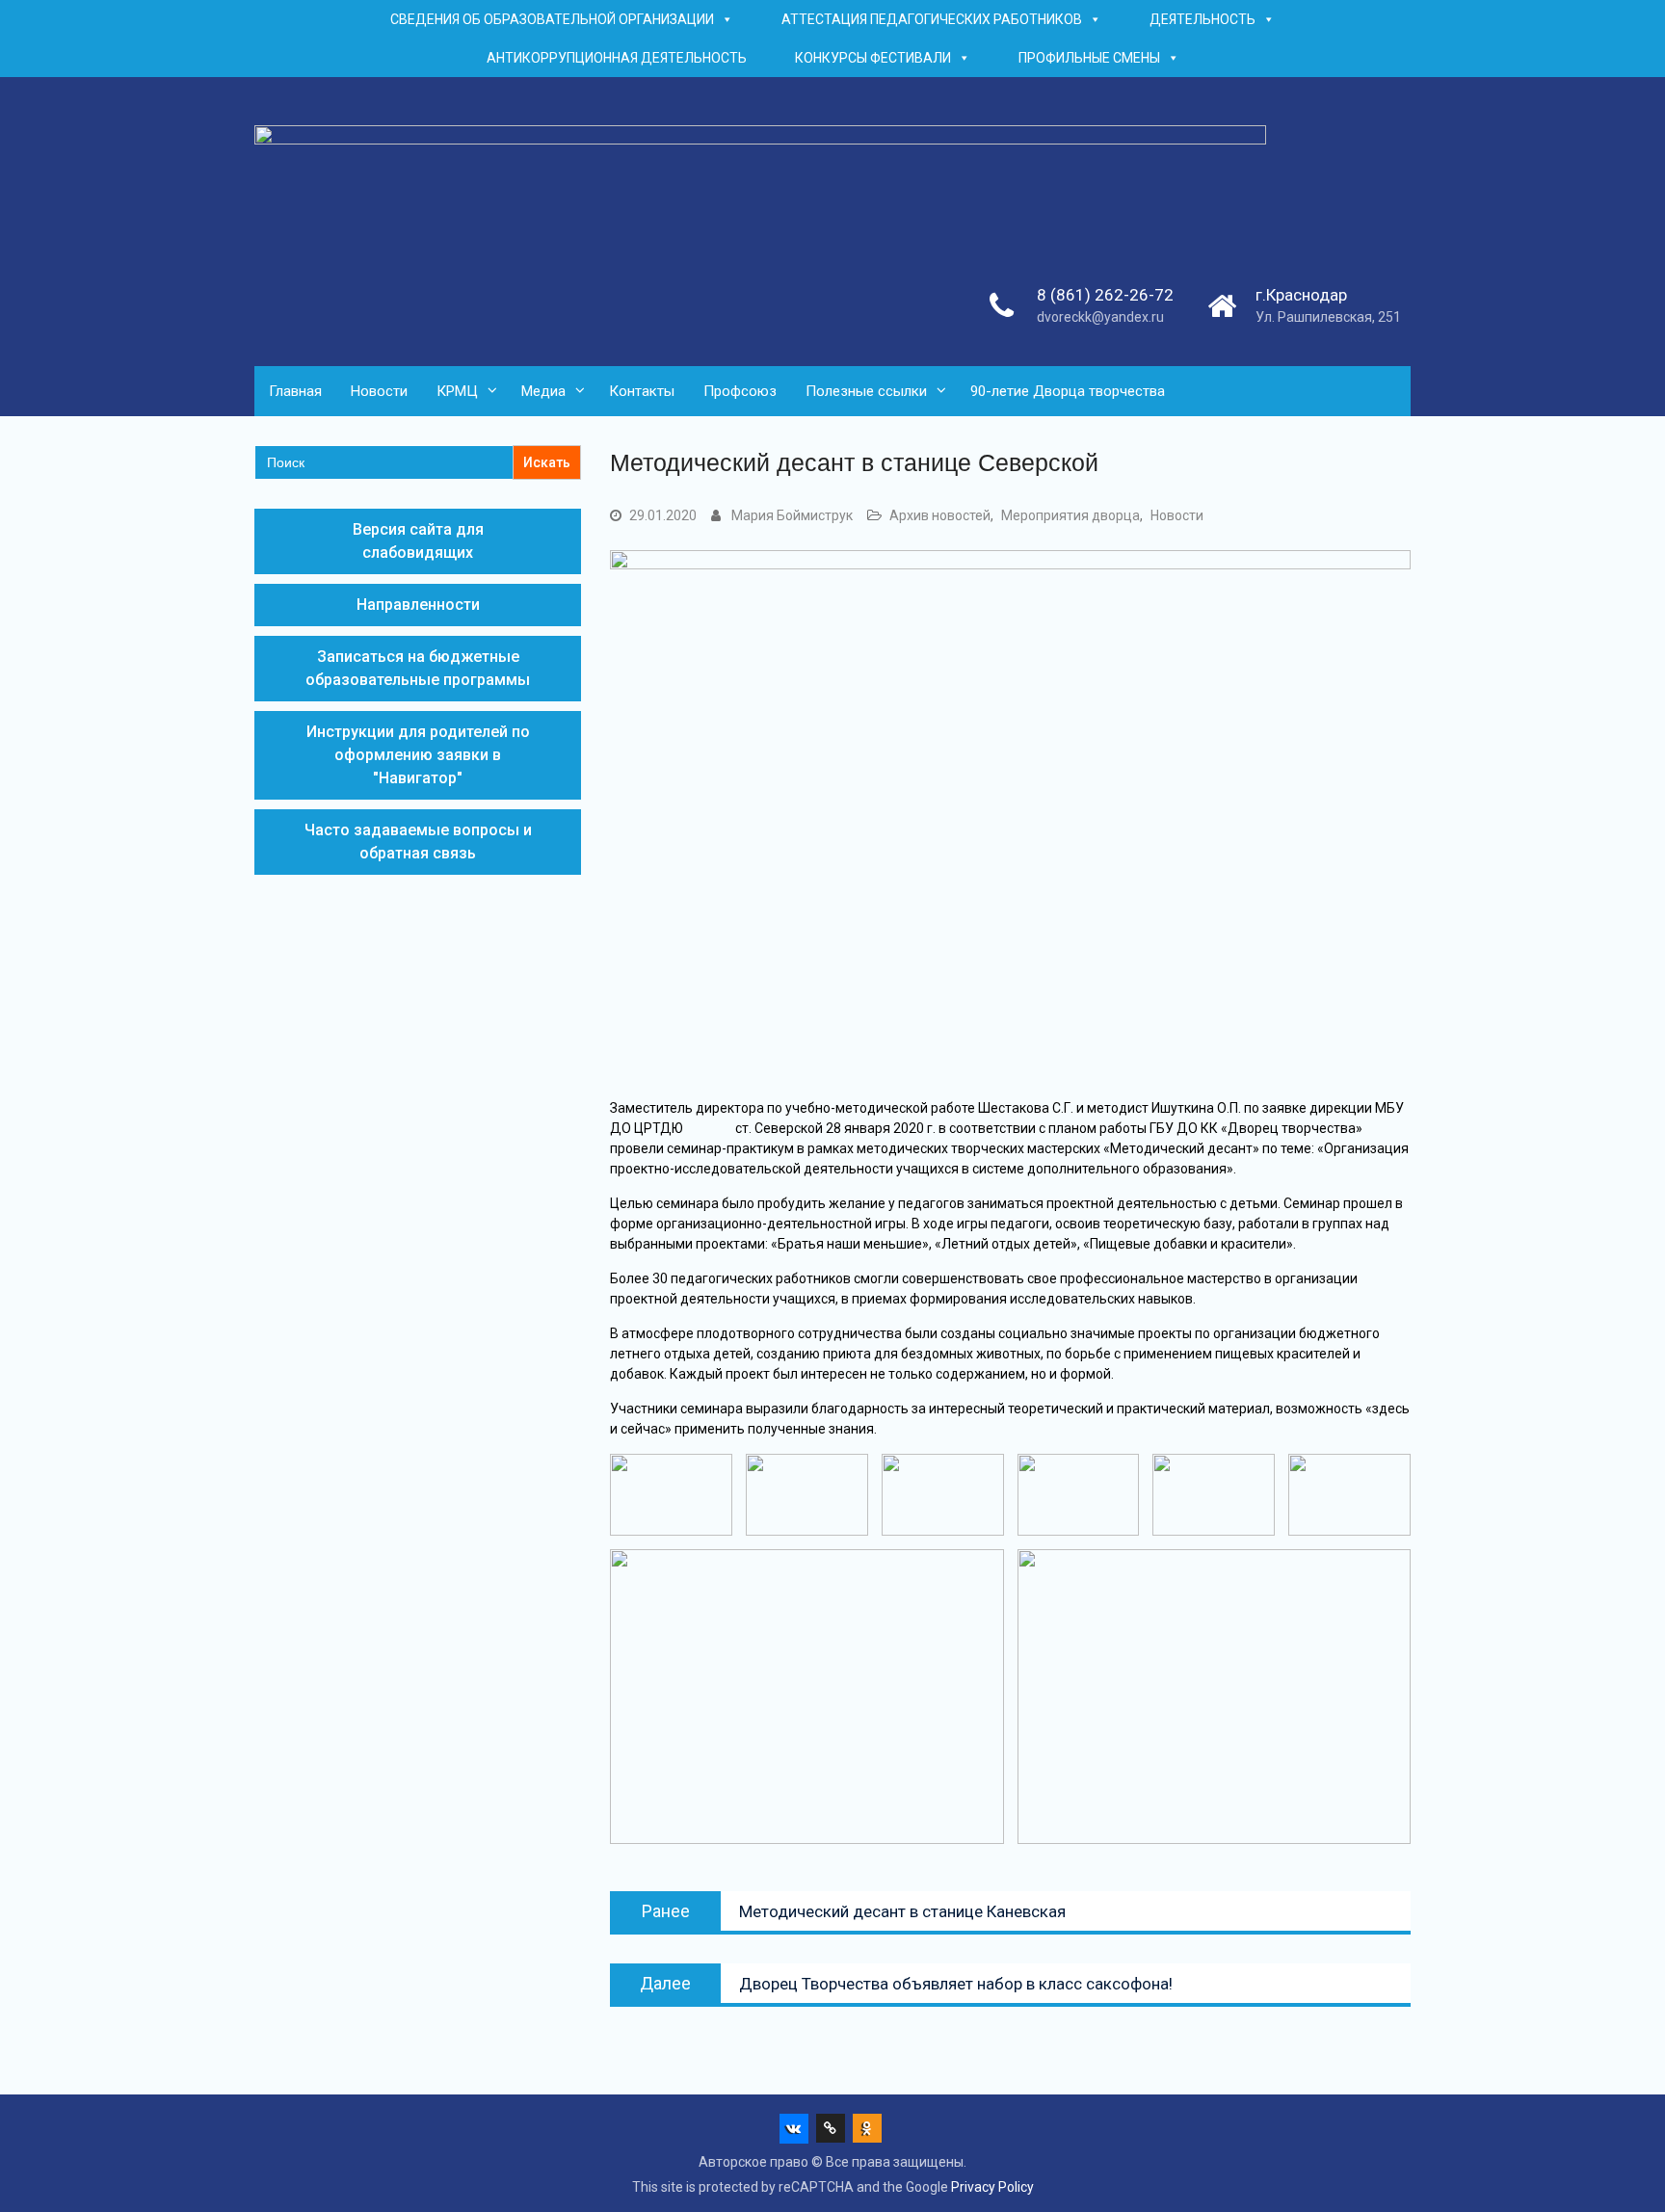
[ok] (867, 2128)
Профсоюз (740, 391)
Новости (379, 391)
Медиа (543, 391)
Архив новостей (940, 515)
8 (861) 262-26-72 (1105, 295)
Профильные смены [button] (1089, 58)
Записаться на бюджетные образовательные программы (418, 668)
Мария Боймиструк (792, 515)
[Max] (831, 2128)
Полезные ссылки (866, 391)
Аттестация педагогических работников (932, 19)
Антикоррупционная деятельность (617, 58)
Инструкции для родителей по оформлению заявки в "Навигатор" (418, 755)
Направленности (418, 605)
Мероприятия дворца (1070, 515)
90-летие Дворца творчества (1068, 391)
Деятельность (1202, 19)
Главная (295, 391)
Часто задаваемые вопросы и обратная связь (418, 842)
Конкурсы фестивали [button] (873, 58)
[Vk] (794, 2128)
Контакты (642, 391)
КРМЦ (457, 391)
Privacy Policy (992, 2187)
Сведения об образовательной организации (552, 19)
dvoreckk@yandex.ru (1100, 317)
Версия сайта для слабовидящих (418, 541)
